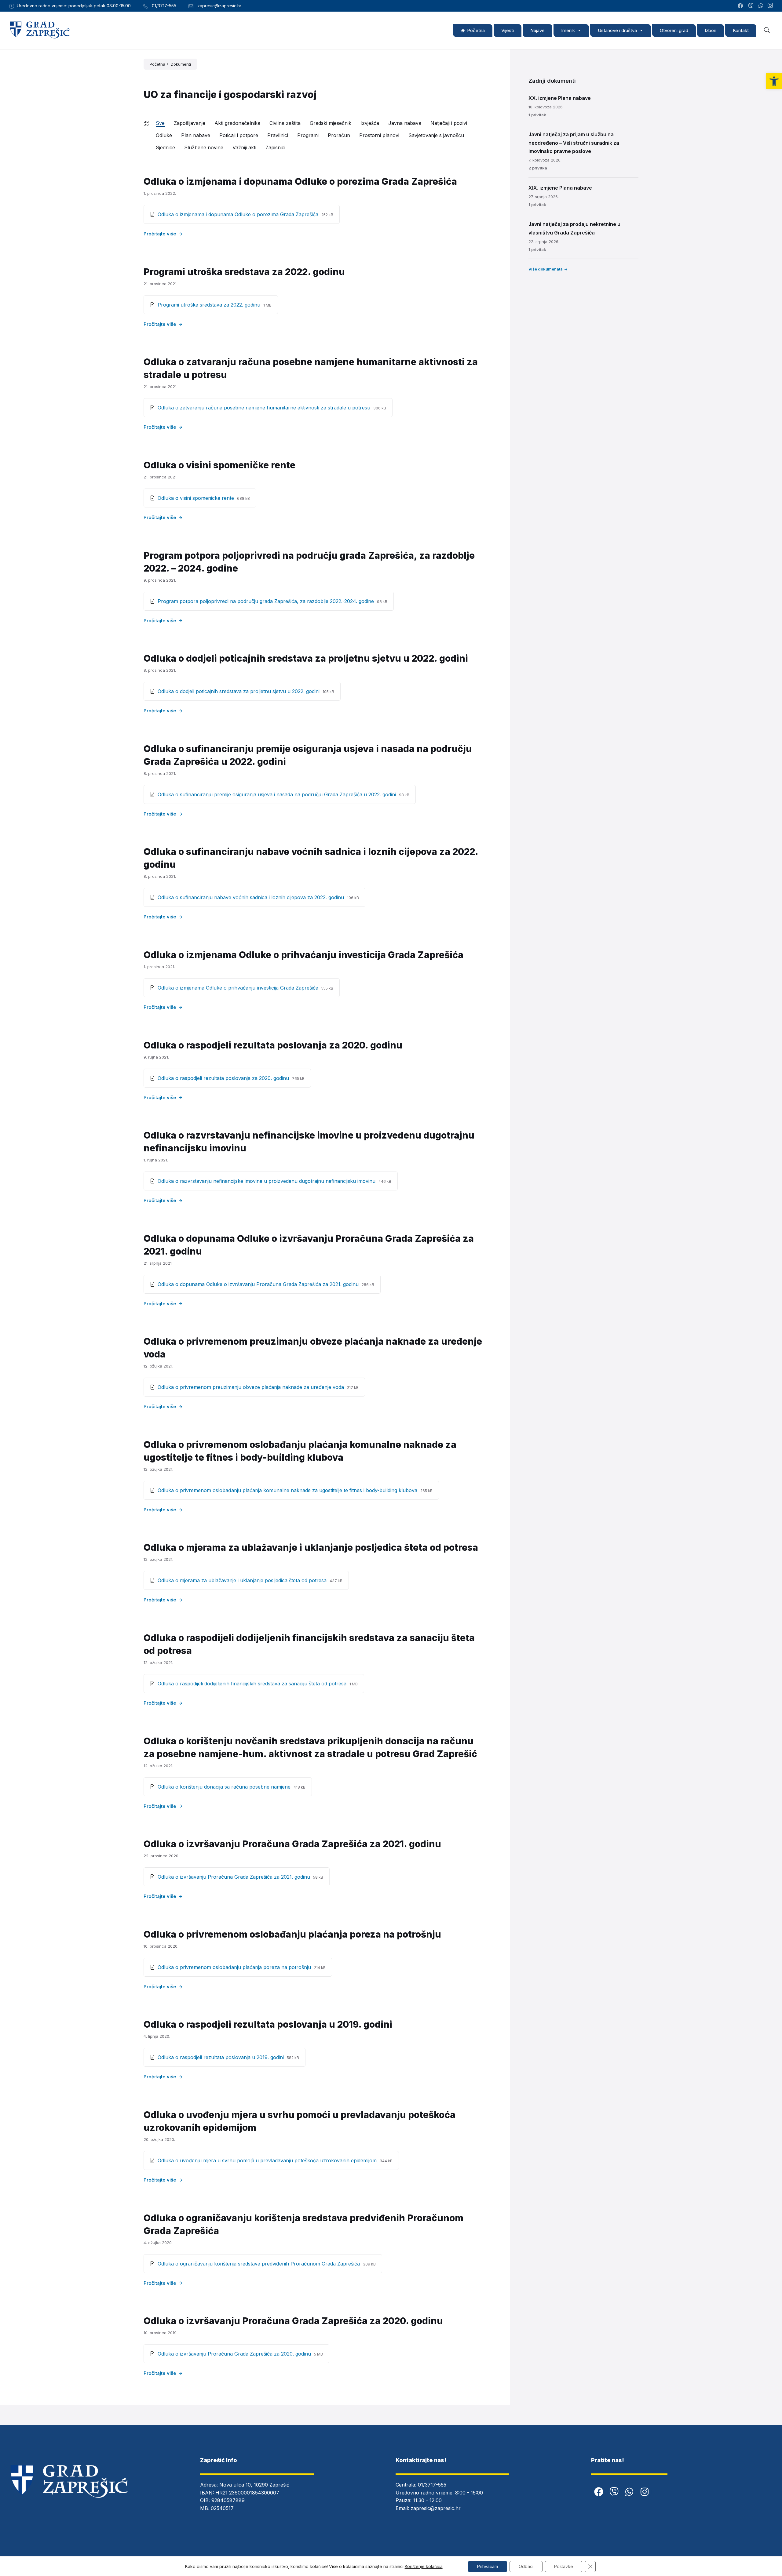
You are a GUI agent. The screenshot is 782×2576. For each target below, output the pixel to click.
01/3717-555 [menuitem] (164, 6)
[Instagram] (770, 6)
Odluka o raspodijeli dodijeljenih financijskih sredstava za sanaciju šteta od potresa (253, 1684)
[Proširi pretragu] (767, 30)
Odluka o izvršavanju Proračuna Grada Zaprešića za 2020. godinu (293, 2321)
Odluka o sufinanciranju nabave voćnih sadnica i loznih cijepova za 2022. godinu (252, 897)
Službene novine (204, 147)
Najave (537, 30)
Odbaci (526, 2566)
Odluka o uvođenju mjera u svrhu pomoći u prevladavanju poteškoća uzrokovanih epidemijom (268, 2160)
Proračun (339, 135)
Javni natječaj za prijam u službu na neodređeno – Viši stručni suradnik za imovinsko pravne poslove (574, 143)
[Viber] (614, 2492)
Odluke (164, 135)
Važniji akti (244, 147)
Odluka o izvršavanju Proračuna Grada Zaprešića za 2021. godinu (292, 1844)
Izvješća (370, 123)
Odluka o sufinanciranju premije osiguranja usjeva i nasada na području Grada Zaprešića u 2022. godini (278, 794)
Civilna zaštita (285, 123)
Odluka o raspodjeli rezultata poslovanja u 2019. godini (268, 2024)
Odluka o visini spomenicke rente (197, 498)
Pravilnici (278, 135)
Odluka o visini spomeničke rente (219, 465)
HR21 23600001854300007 (247, 2493)
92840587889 (228, 2500)
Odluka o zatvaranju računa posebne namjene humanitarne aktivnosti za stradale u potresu (265, 408)
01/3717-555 (432, 2485)
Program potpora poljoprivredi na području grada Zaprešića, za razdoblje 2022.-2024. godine (267, 601)
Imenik (568, 30)
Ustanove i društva (617, 30)
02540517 (222, 2508)
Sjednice (165, 147)
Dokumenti (181, 64)
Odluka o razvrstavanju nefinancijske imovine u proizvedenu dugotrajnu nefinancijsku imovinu (267, 1181)
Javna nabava (405, 123)
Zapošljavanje (190, 123)
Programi (308, 135)
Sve (160, 123)
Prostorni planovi (379, 135)
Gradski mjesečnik (331, 123)
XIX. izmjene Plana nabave (560, 188)
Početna (476, 30)
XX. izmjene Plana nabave (560, 98)
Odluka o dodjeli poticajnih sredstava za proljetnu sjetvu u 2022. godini (306, 658)
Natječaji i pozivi (449, 123)
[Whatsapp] (629, 2492)
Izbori (711, 30)
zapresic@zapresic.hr (436, 2508)
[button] (774, 81)
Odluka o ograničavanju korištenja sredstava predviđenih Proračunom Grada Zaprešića (259, 2264)
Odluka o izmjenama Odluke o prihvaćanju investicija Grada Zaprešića (303, 955)
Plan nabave (196, 135)
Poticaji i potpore (239, 135)
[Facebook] (599, 2492)
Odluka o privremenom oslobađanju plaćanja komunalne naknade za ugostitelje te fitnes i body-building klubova (288, 1490)
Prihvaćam (488, 2566)
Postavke (564, 2566)
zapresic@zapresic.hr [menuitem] (219, 6)
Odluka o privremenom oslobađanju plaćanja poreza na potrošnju (292, 1934)
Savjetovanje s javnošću (436, 135)
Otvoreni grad (674, 30)
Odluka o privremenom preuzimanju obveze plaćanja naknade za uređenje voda (252, 1387)
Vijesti (508, 30)
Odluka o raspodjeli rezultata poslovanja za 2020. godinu (273, 1045)
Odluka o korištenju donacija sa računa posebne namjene (225, 1787)
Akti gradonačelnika (237, 123)
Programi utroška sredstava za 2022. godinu (244, 272)
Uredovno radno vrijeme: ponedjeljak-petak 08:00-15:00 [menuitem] (74, 6)
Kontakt (741, 30)
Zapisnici (275, 147)
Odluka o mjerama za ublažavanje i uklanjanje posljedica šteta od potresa (311, 1547)
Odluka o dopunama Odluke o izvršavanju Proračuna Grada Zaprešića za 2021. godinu (259, 1284)
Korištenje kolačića (424, 2566)
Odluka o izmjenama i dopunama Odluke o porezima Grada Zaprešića (300, 181)
